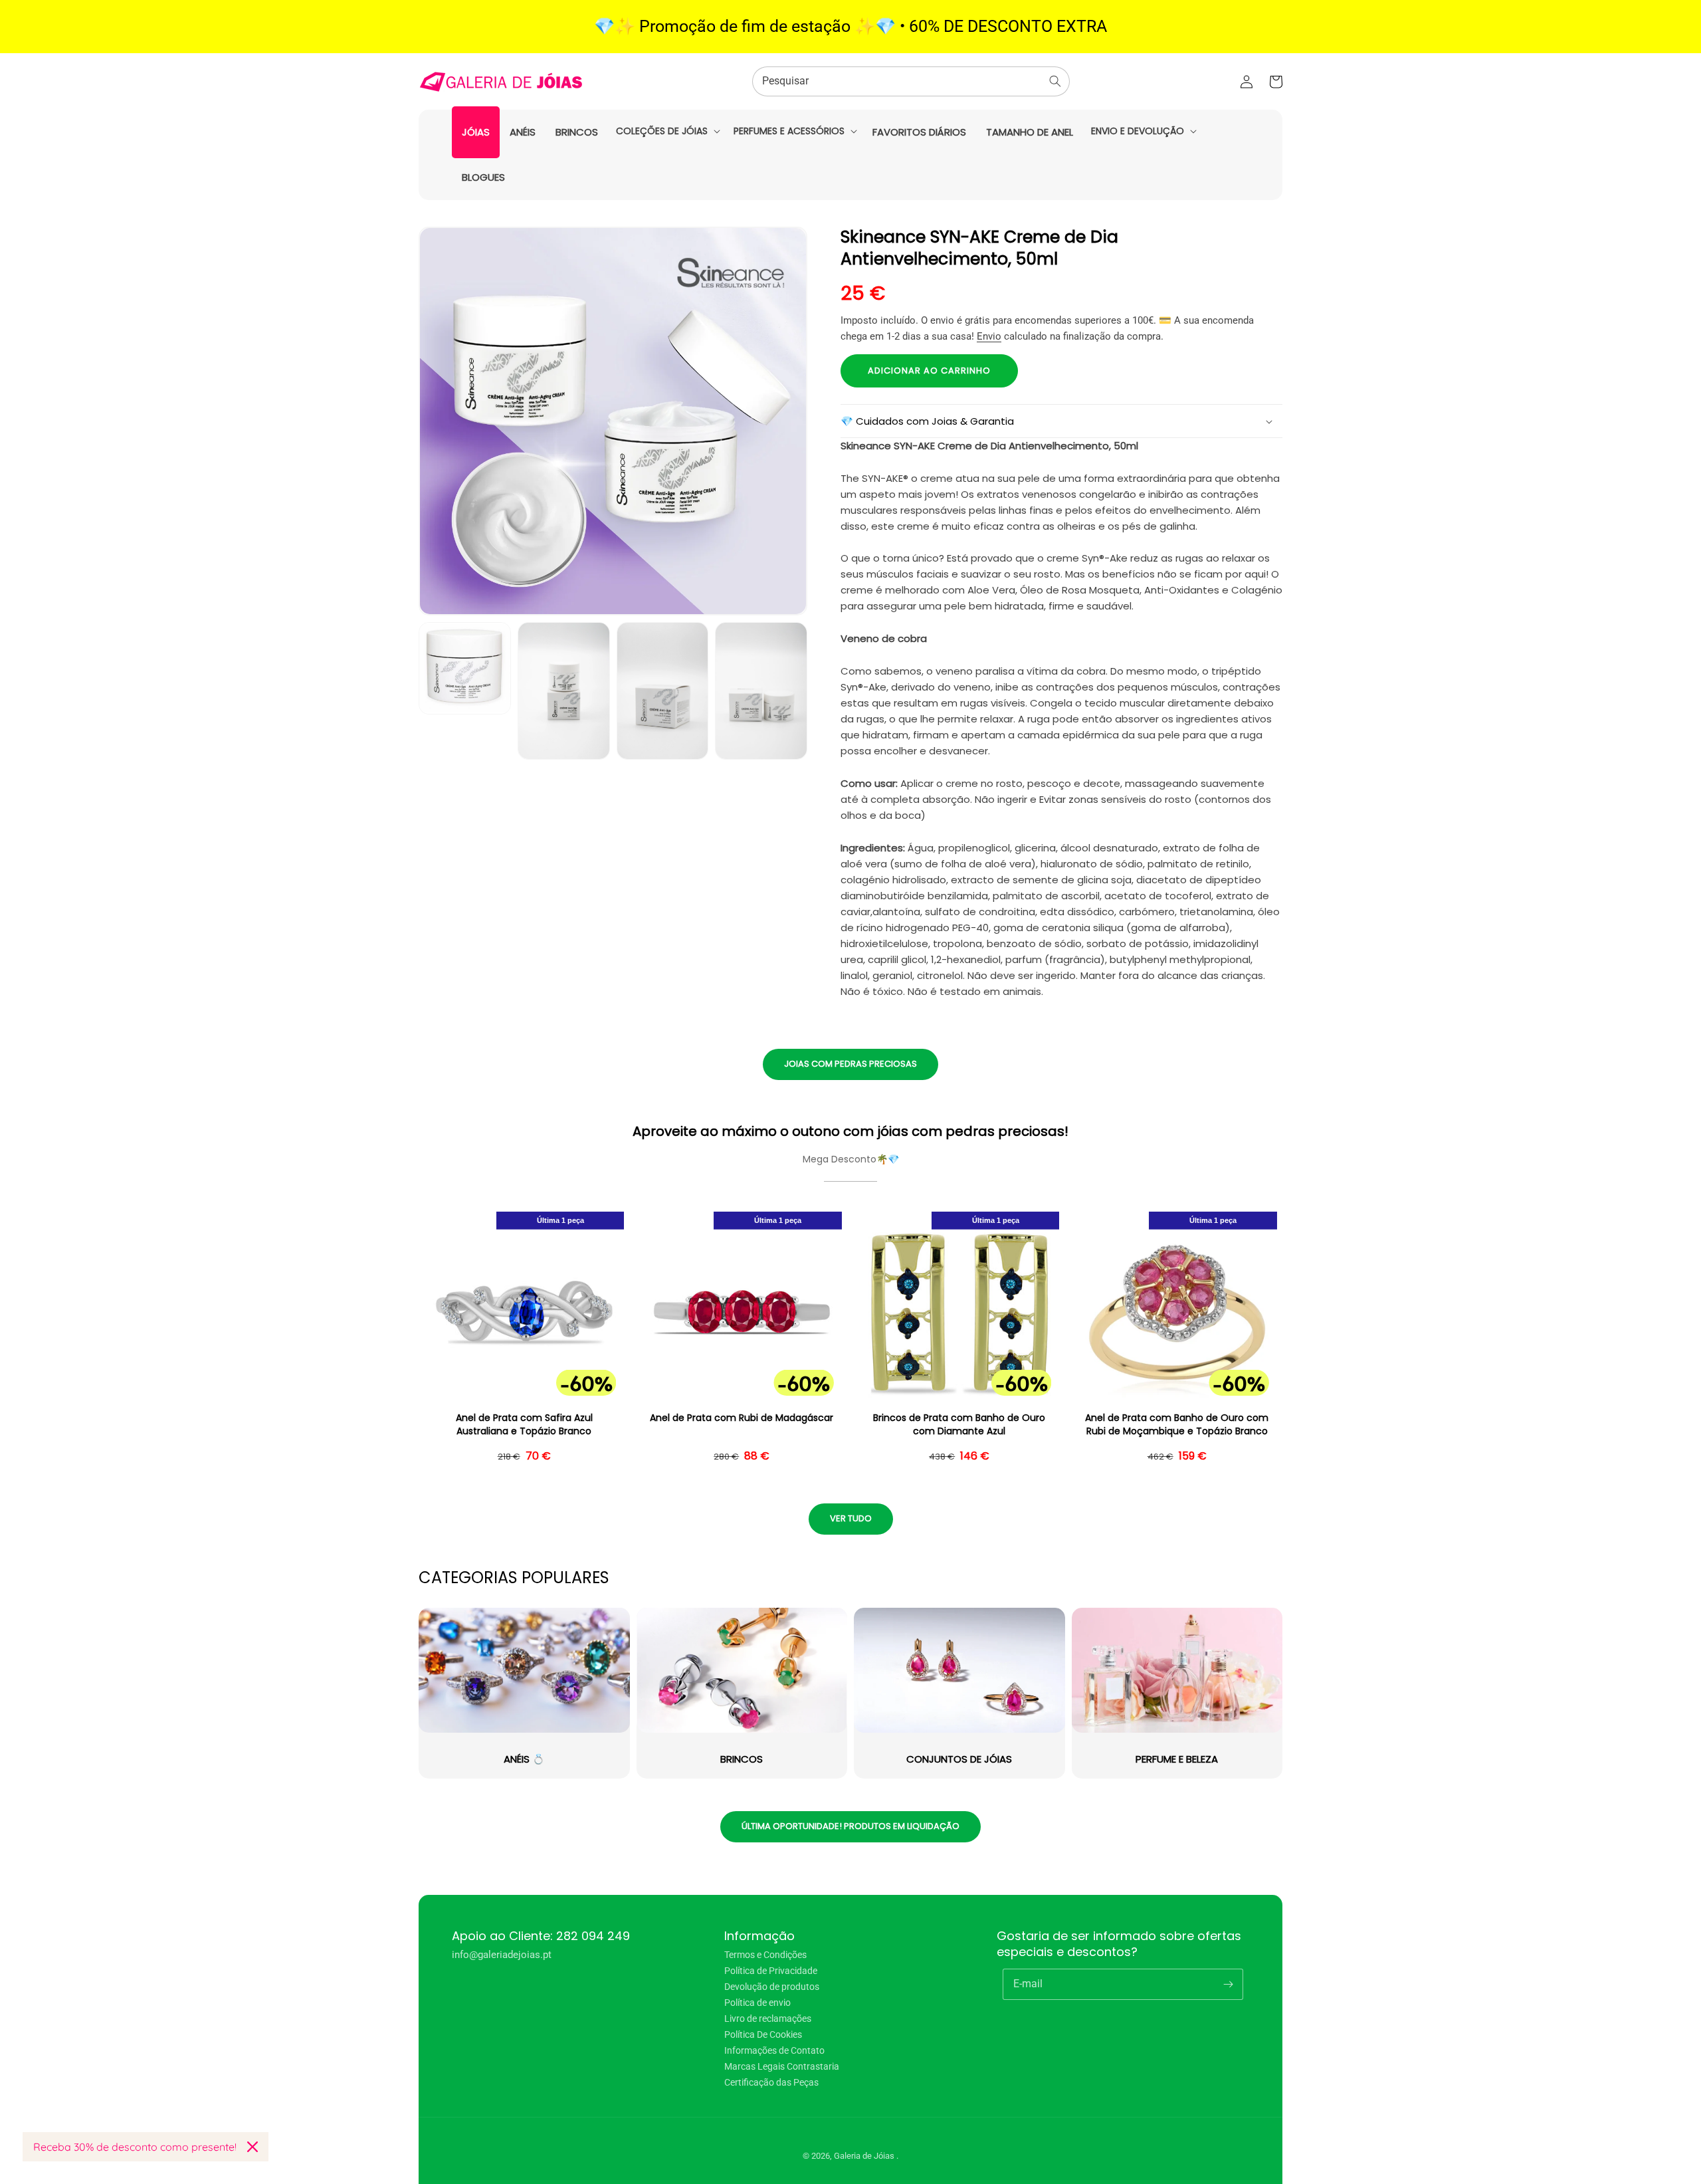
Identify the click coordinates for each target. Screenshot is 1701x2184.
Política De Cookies (763, 2034)
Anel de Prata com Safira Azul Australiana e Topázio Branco (524, 1425)
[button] (667, 131)
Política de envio (757, 2003)
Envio (989, 336)
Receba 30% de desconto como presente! (135, 2147)
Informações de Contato (774, 2050)
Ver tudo (851, 1518)
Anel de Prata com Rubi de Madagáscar (742, 1418)
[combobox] (911, 81)
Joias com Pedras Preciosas (850, 1064)
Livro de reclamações (768, 2019)
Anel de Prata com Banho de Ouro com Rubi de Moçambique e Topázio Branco (1177, 1425)
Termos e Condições (765, 1955)
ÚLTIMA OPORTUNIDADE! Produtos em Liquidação (850, 1826)
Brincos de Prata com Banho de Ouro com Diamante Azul (959, 1425)
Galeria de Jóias (865, 2156)
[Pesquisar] (1055, 81)
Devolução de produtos (772, 1987)
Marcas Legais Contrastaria (782, 2066)
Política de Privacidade (771, 1971)
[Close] (252, 2147)
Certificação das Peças (771, 2082)
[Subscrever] (1228, 1984)
